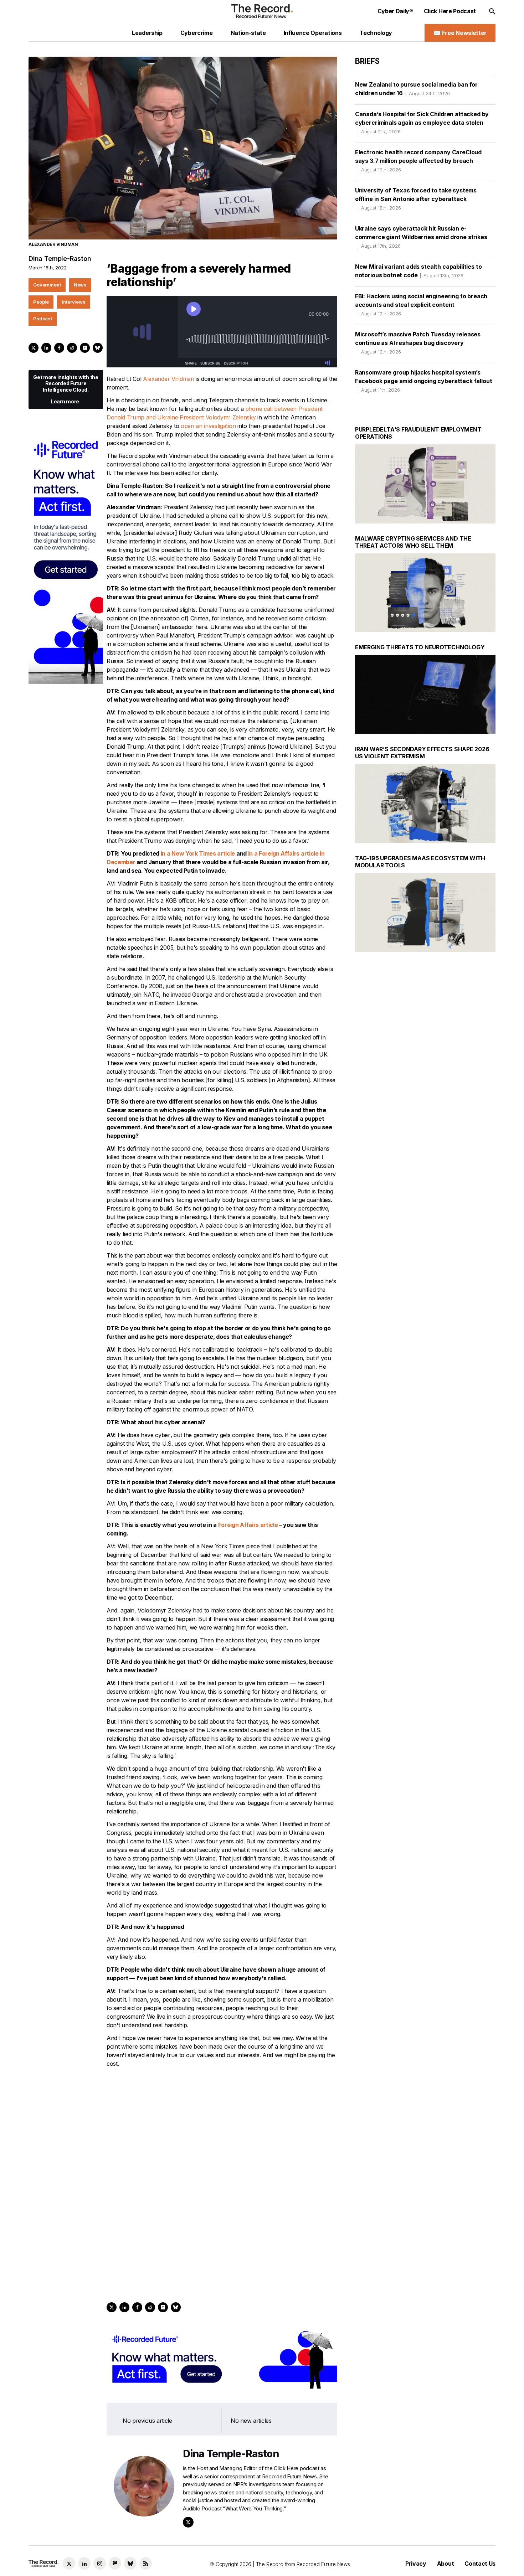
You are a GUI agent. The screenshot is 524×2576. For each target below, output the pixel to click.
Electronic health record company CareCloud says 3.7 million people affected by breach (418, 161)
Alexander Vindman (169, 379)
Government (47, 285)
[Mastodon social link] (115, 2563)
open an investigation (208, 426)
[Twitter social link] (69, 2563)
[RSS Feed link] (146, 2563)
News (80, 285)
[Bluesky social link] (130, 2563)
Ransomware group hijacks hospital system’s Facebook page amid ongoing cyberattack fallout (424, 381)
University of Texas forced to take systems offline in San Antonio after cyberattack (416, 199)
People (41, 302)
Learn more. (66, 401)
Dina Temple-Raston (60, 259)
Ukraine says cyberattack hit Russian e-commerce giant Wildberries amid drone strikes (421, 237)
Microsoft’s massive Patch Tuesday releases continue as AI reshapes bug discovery (418, 343)
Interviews (74, 302)
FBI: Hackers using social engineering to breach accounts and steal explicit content (421, 304)
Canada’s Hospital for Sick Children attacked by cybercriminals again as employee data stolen (422, 122)
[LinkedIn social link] (84, 2563)
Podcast (43, 319)
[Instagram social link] (100, 2563)
